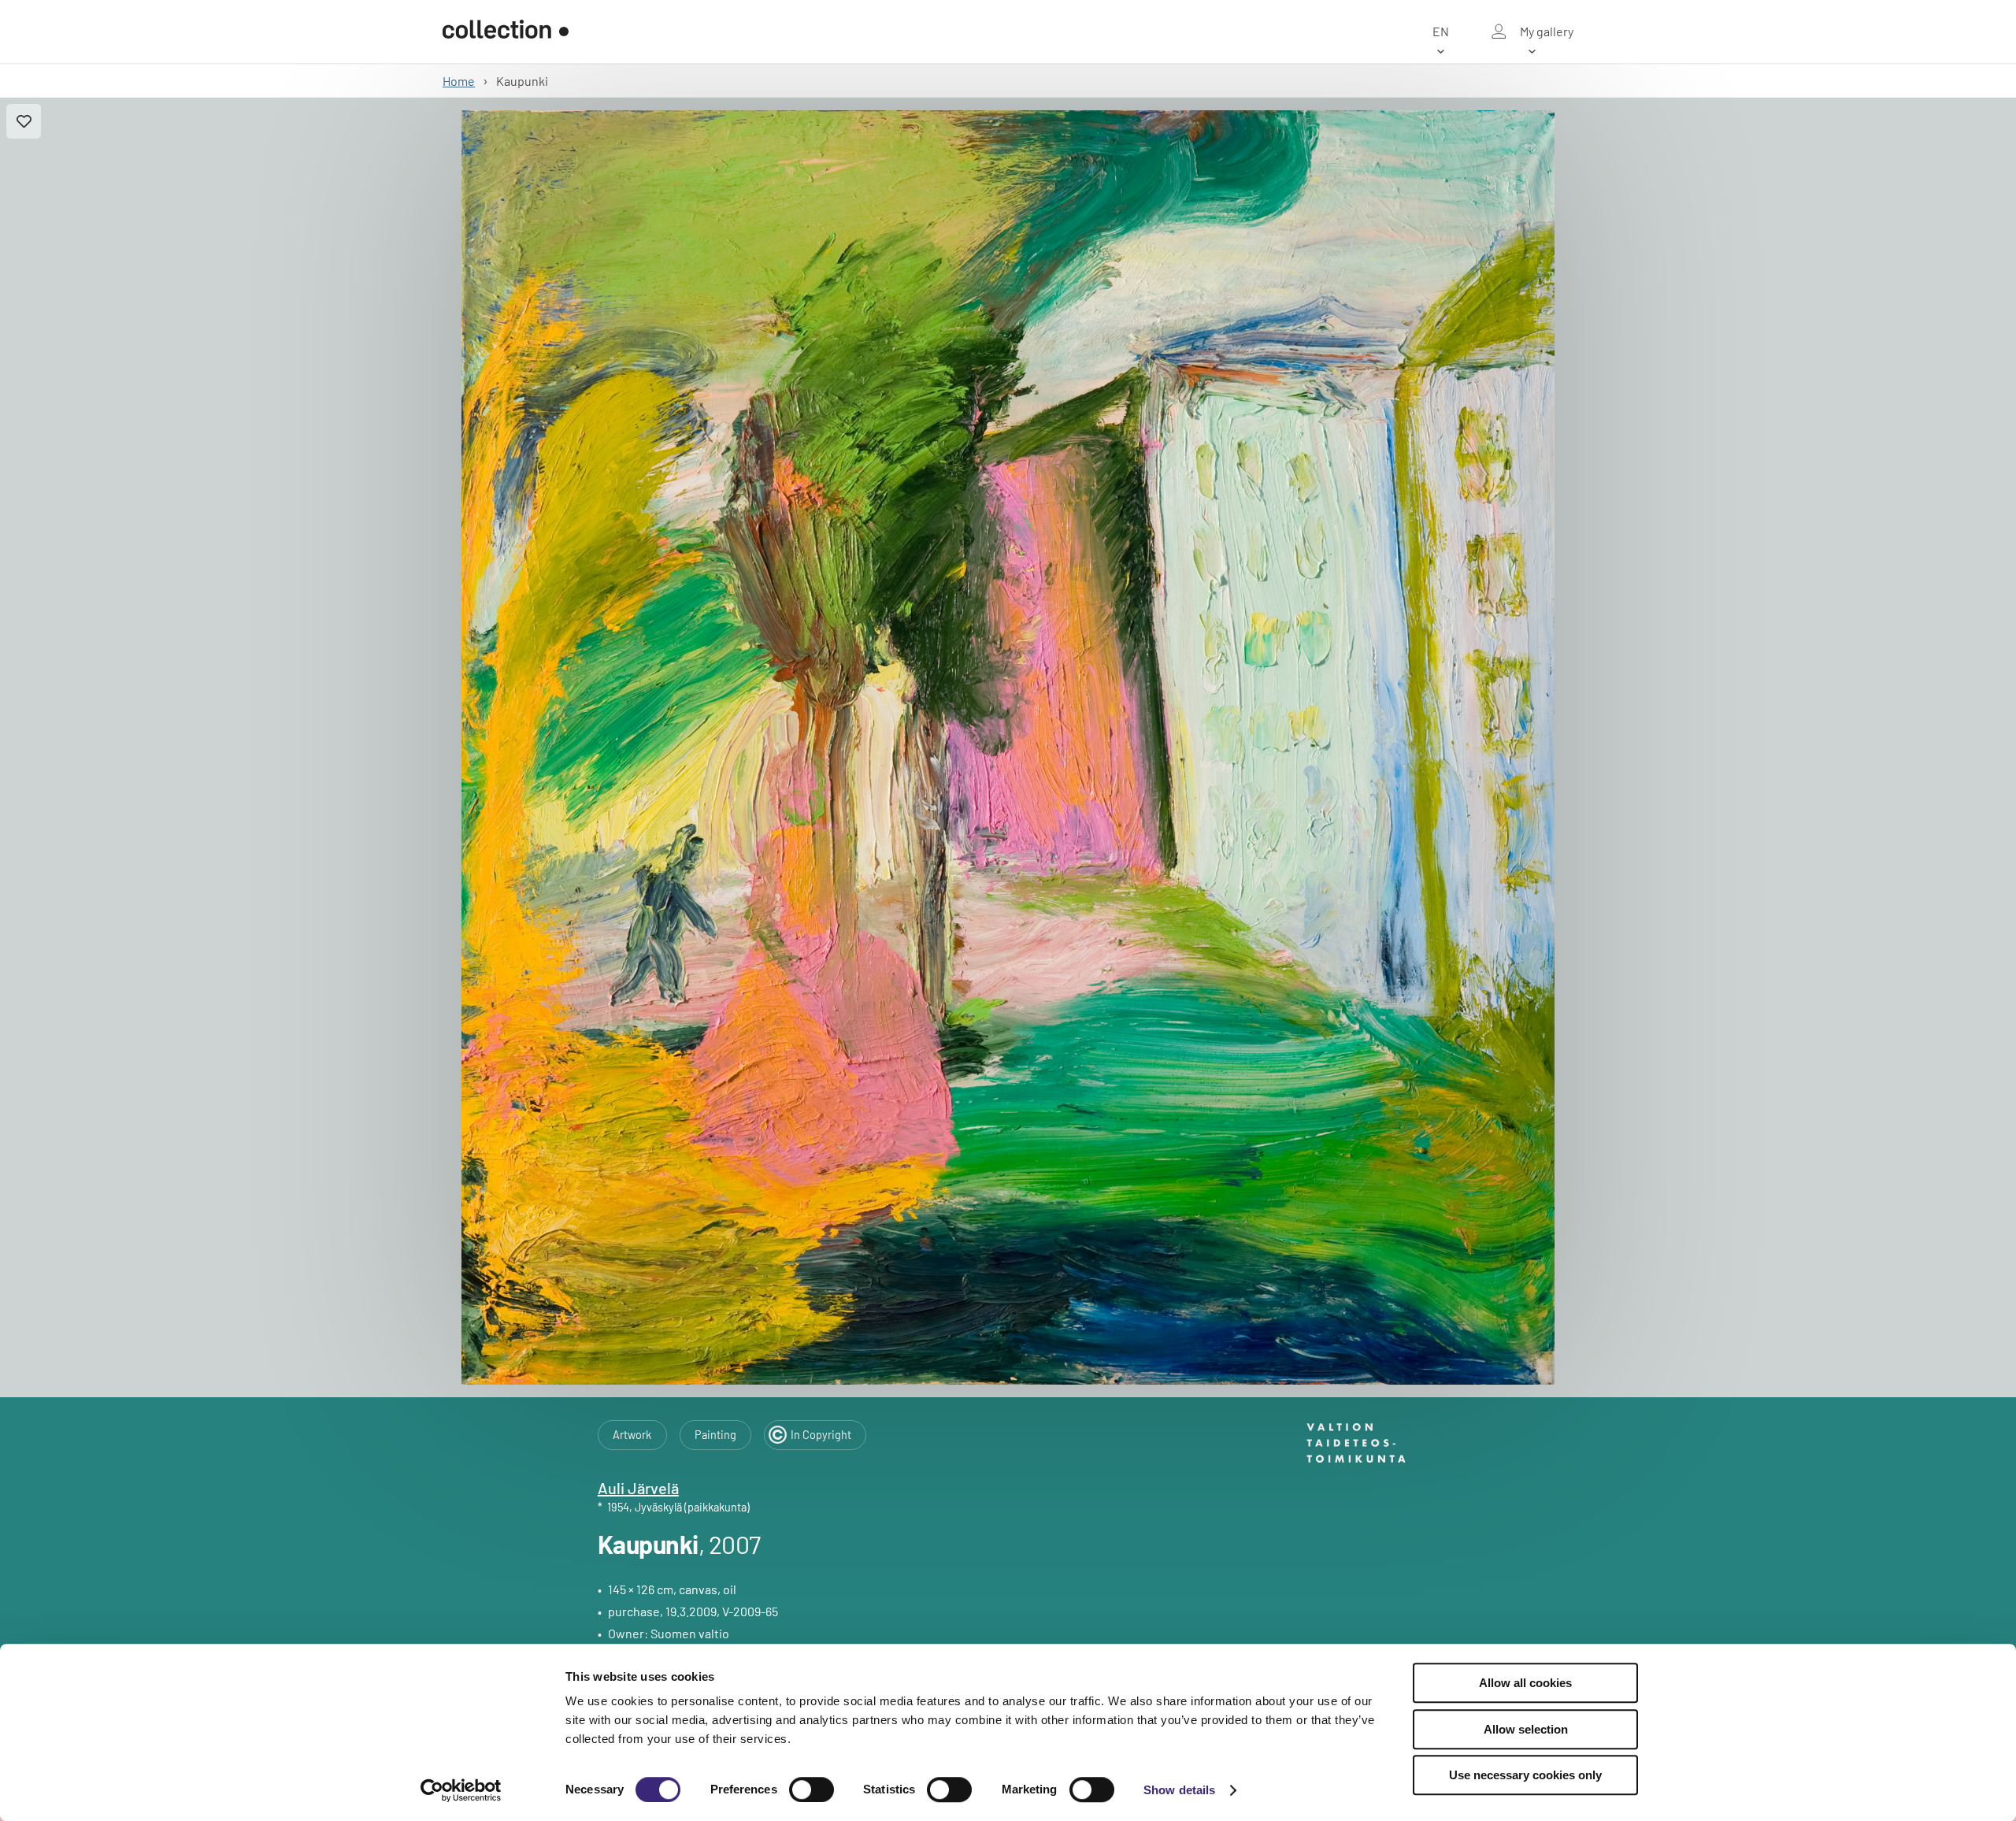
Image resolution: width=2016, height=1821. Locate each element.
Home (459, 81)
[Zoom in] (1008, 747)
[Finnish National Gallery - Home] (506, 32)
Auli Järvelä (638, 1488)
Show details (1179, 1790)
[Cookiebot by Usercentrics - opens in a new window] (461, 1790)
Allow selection (1526, 1729)
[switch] (812, 1789)
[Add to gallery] (24, 121)
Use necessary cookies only (1525, 1775)
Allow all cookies (1525, 1683)
